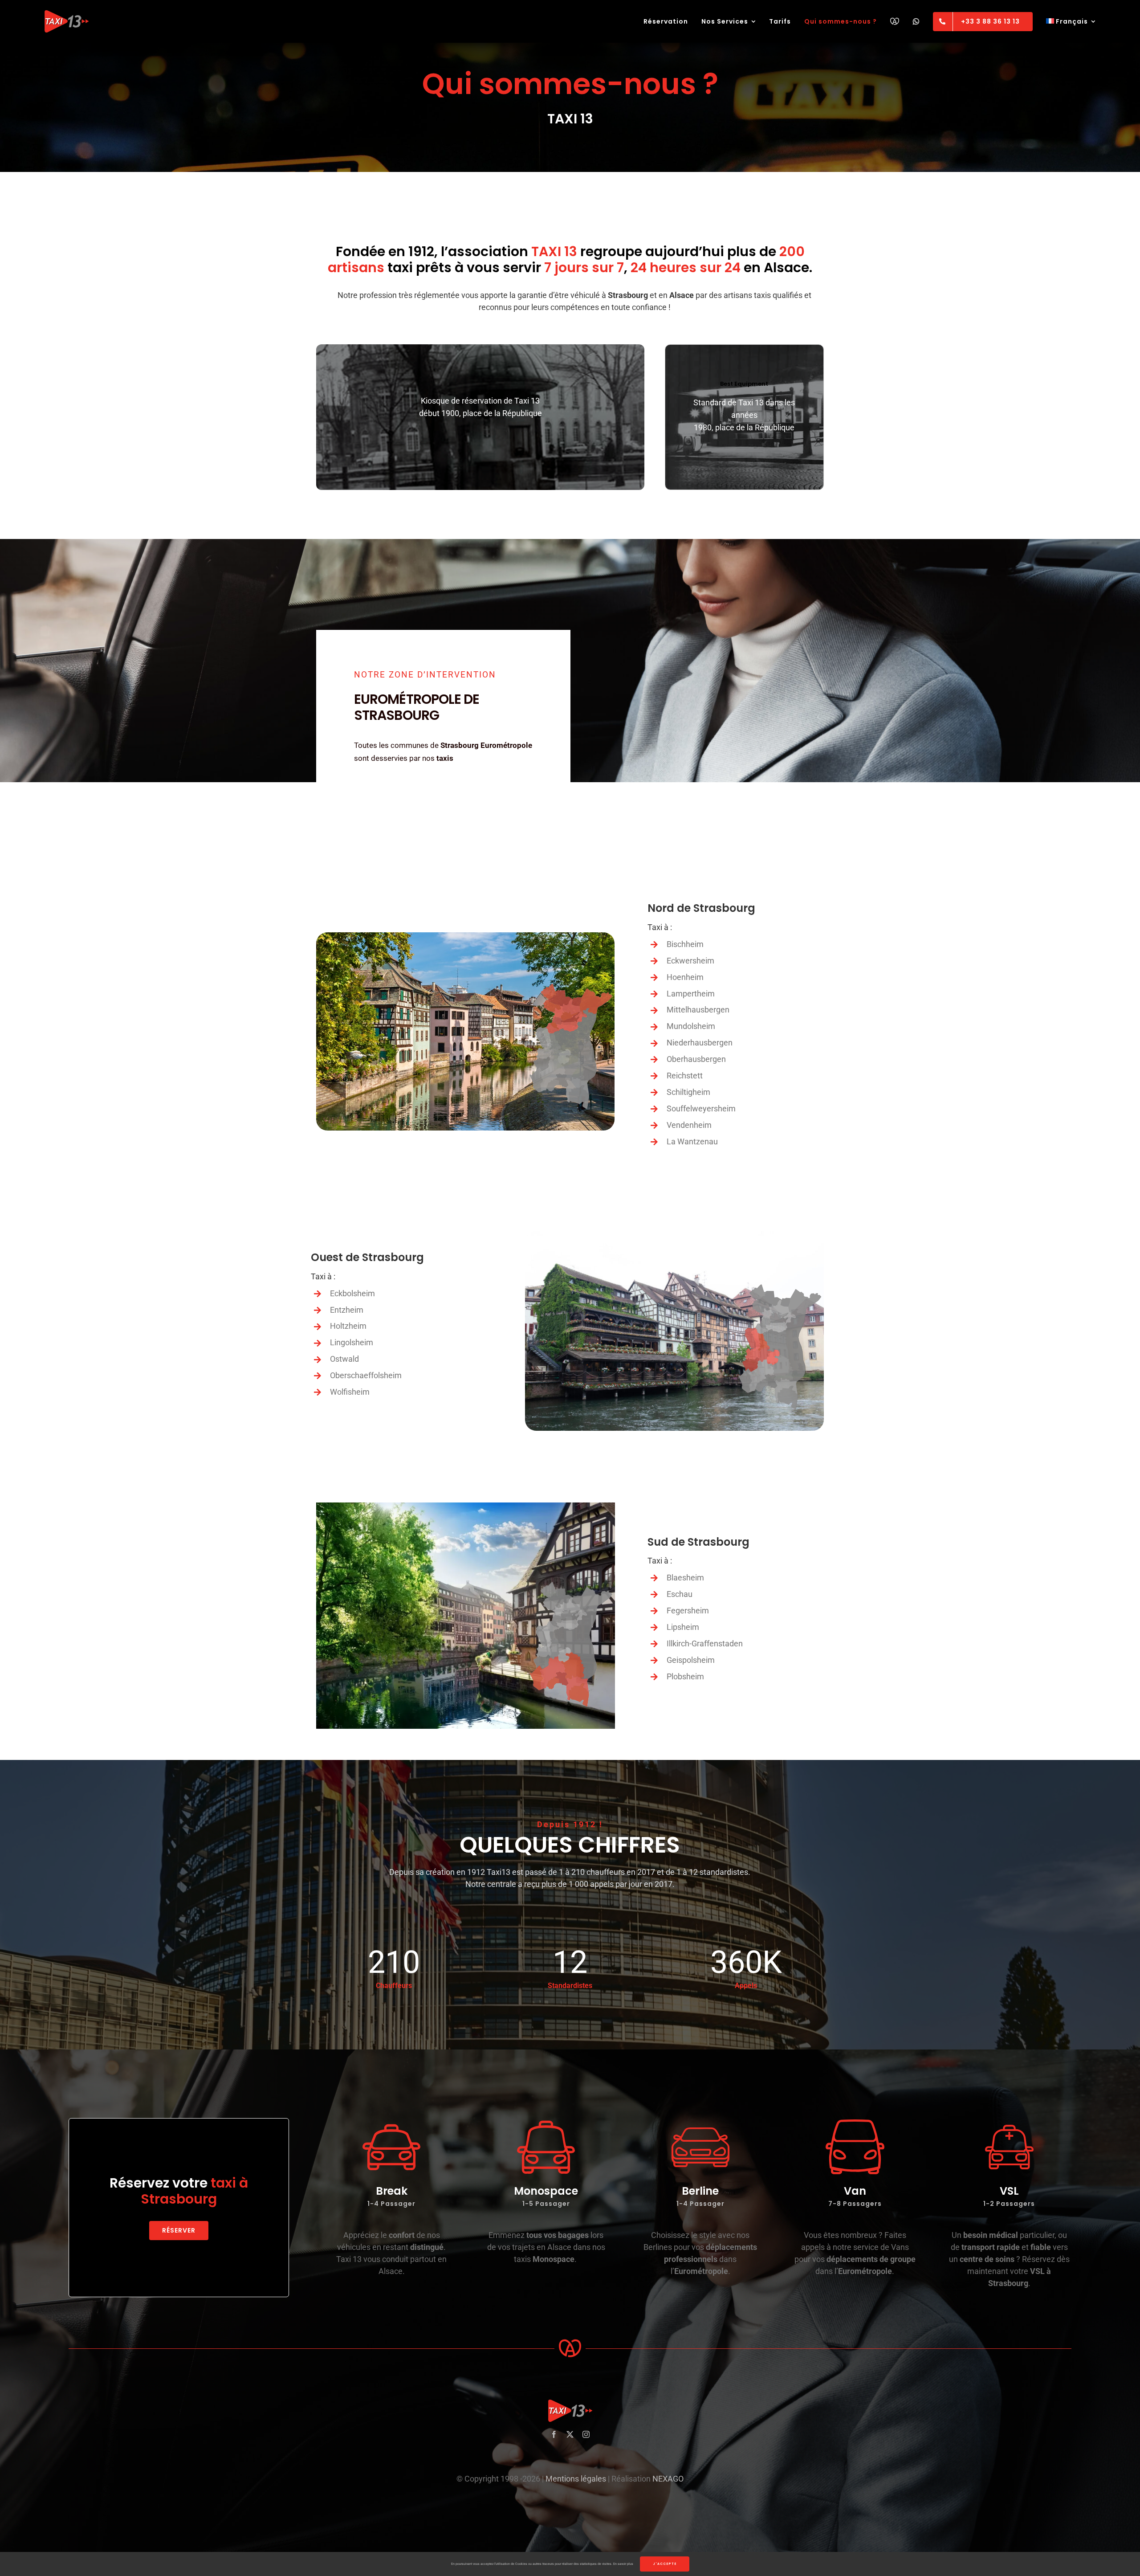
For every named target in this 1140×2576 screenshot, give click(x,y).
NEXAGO (668, 2479)
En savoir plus (623, 2564)
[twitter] (570, 2434)
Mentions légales (576, 2479)
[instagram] (586, 2434)
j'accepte (665, 2564)
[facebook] (554, 2434)
